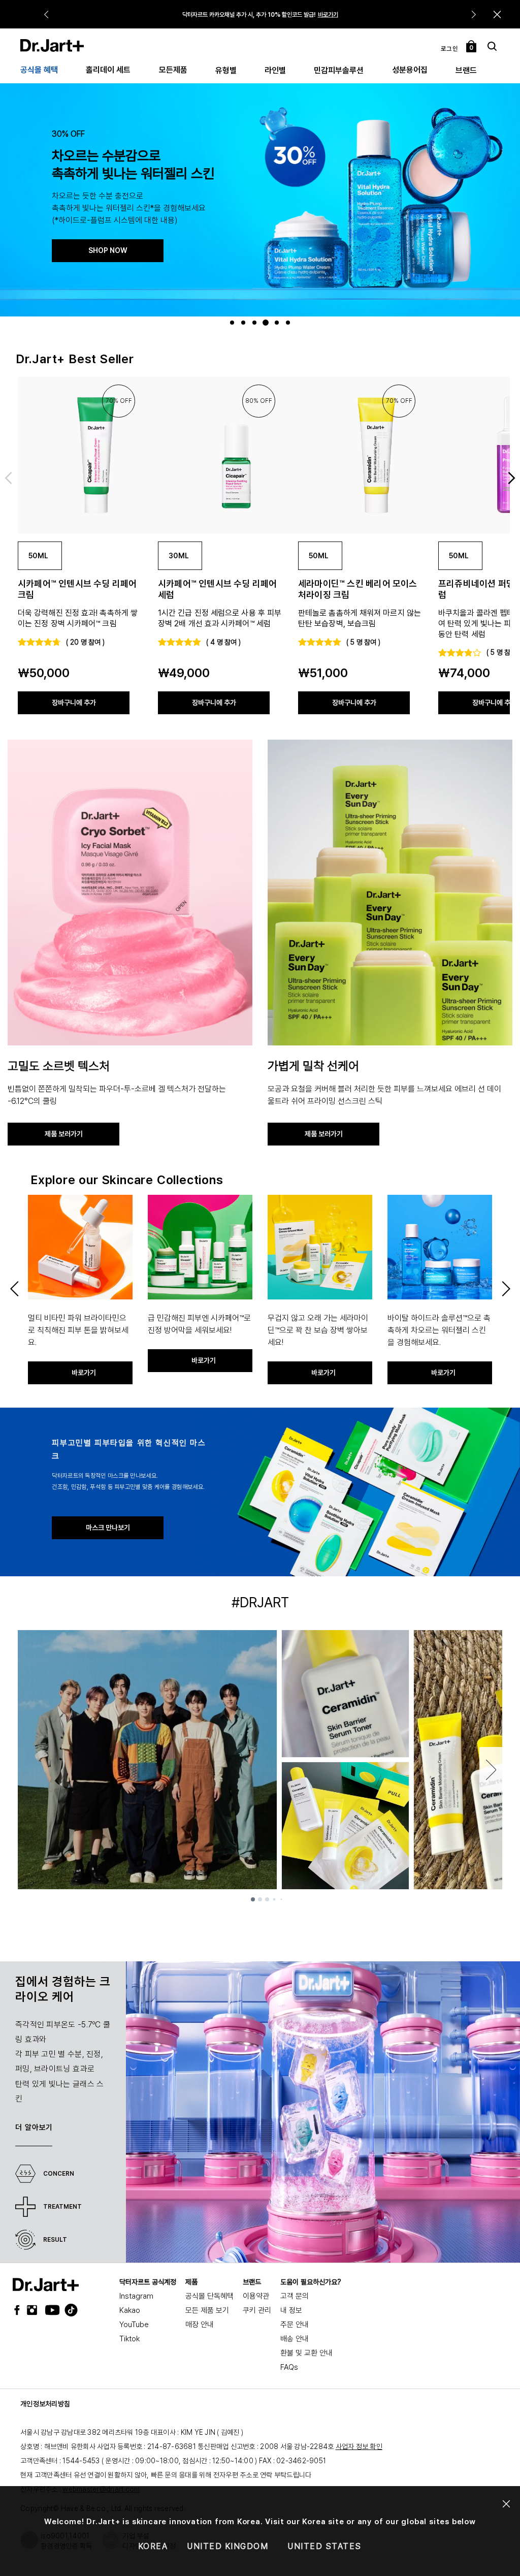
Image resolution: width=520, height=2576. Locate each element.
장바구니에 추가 (74, 703)
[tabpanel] (260, 199)
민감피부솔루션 (339, 70)
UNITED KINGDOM (227, 2546)
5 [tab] (278, 323)
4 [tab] (267, 323)
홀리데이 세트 (108, 70)
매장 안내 (200, 2325)
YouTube (134, 2325)
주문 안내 (295, 2325)
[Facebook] (19, 2310)
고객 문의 (295, 2296)
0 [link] (472, 48)
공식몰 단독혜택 (209, 2296)
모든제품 (173, 70)
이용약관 (256, 2296)
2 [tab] (245, 323)
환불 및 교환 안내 (306, 2353)
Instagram (136, 2296)
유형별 (226, 70)
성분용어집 (410, 70)
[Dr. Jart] (52, 45)
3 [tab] (256, 323)
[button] (497, 14)
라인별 (275, 70)
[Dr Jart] (46, 2285)
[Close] (507, 2504)
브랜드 (466, 70)
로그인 (450, 49)
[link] (80, 455)
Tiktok (129, 2339)
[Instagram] (35, 2310)
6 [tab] (289, 323)
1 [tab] (233, 323)
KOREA (153, 2546)
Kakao (130, 2310)
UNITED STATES (324, 2546)
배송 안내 (295, 2339)
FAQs (289, 2367)
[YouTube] (50, 2310)
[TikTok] (65, 2310)
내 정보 (291, 2310)
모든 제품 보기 (207, 2310)
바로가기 (328, 15)
